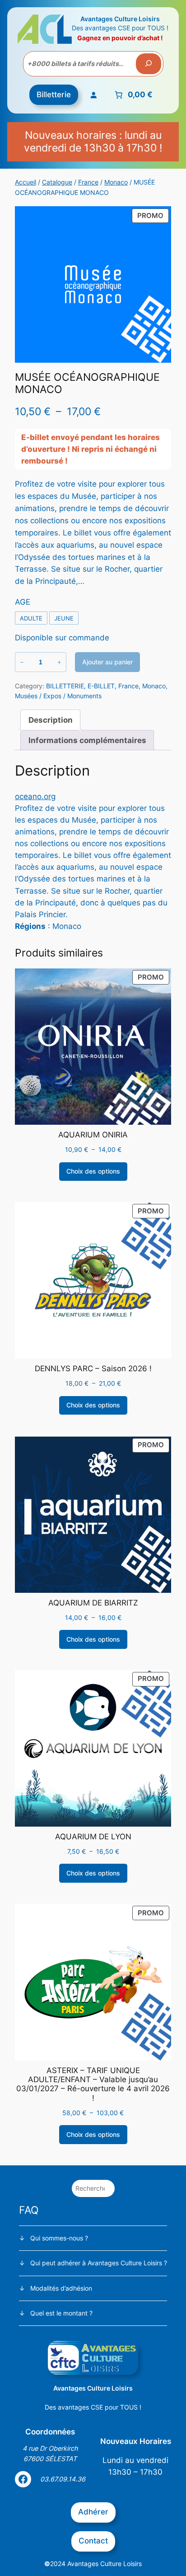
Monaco (116, 182)
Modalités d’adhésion (61, 2288)
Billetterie (54, 95)
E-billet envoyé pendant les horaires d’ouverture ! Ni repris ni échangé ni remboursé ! (91, 449)
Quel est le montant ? (61, 2313)
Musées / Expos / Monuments (58, 696)
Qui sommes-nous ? (59, 2238)
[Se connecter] (93, 95)
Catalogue (57, 182)
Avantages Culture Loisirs (120, 19)
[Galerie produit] (93, 284)
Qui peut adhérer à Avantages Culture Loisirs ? (99, 2263)
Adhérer (93, 2512)
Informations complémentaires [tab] (87, 740)
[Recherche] (149, 64)
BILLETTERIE (65, 686)
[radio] (31, 618)
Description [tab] (51, 720)
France (88, 182)
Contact (93, 2541)
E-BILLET (101, 686)
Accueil (26, 182)
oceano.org (35, 796)
